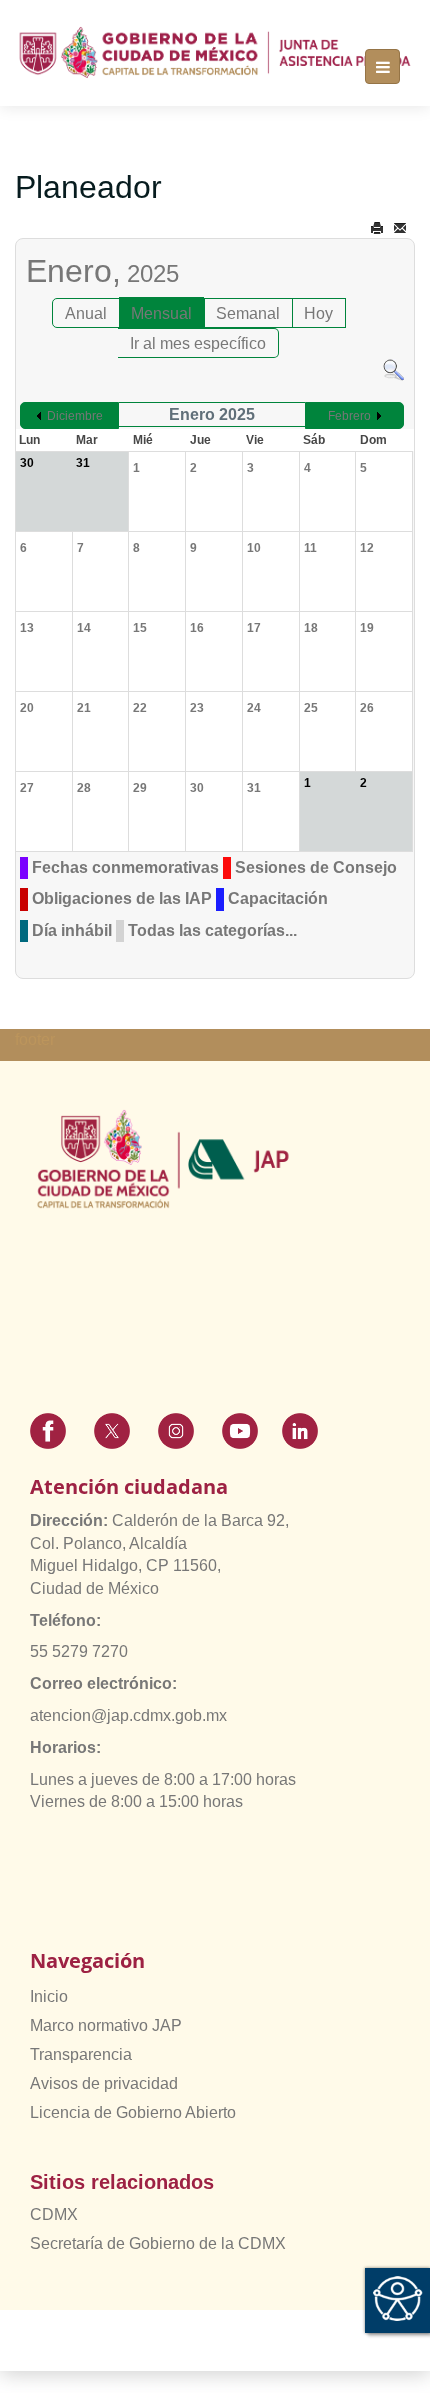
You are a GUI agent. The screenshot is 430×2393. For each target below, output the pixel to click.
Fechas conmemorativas (125, 867)
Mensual (161, 313)
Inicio (49, 1996)
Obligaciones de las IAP (122, 898)
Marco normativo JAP (106, 2025)
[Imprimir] (377, 228)
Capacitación (278, 898)
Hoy (318, 313)
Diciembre (75, 416)
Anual (86, 313)
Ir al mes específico (198, 343)
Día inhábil (72, 930)
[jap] (215, 52)
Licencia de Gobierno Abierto (133, 2112)
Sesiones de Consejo (316, 867)
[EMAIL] (400, 228)
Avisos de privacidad (104, 2083)
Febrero (349, 416)
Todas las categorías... (212, 930)
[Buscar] (393, 368)
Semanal (248, 313)
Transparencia (81, 2054)
